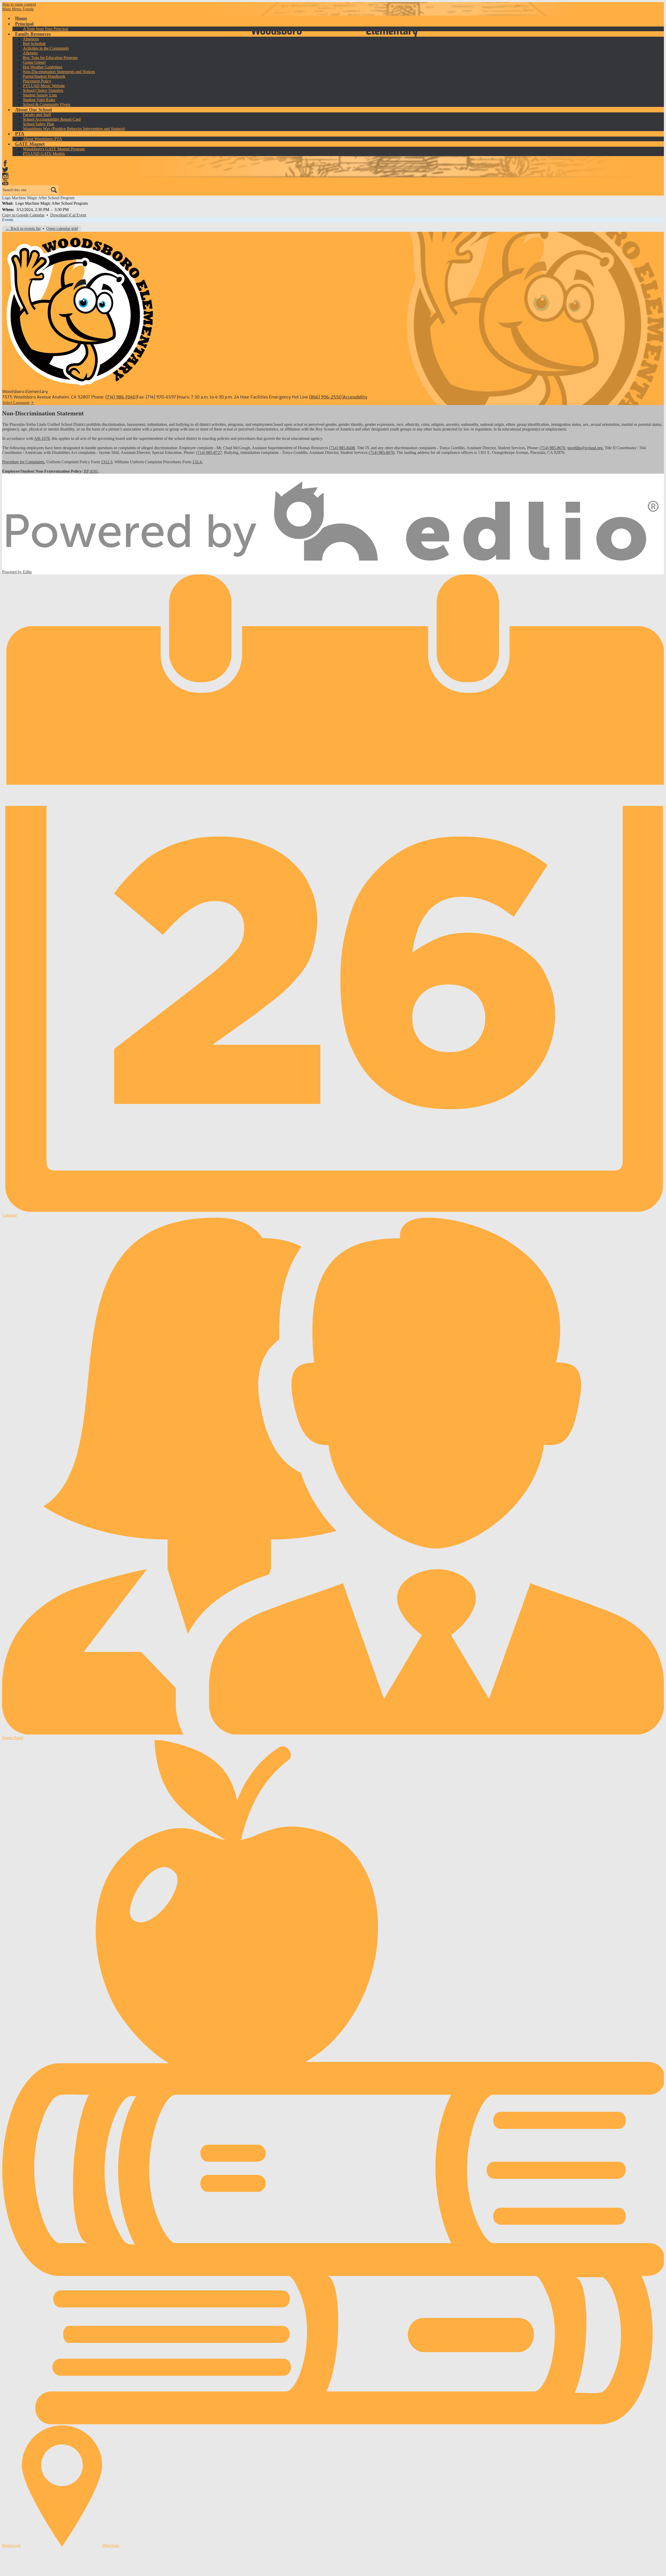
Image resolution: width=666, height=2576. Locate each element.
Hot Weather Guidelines (43, 67)
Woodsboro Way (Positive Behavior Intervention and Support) (74, 129)
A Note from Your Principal (46, 29)
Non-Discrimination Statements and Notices (59, 72)
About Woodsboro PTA (43, 139)
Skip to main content (19, 4)
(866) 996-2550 (325, 397)
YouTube (5, 182)
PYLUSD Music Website (44, 86)
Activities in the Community (46, 48)
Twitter (5, 170)
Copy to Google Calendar (23, 215)
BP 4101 (91, 471)
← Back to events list (23, 229)
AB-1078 (42, 438)
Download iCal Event (68, 215)
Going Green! (34, 62)
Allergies (30, 53)
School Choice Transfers (43, 90)
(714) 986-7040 (120, 397)
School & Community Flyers (47, 104)
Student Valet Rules (39, 100)
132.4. (197, 462)
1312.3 (107, 462)
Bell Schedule (34, 44)
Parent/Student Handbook (44, 76)
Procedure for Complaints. (24, 462)
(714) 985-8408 (342, 448)
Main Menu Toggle (18, 9)
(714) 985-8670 (552, 448)
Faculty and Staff (37, 115)
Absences (31, 39)
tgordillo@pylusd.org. (585, 448)
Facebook (5, 163)
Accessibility (355, 397)
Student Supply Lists (40, 95)
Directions (111, 2545)
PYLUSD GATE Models (44, 154)
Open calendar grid (62, 229)
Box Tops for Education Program (50, 58)
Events (8, 220)
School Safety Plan (39, 124)
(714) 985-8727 (209, 452)
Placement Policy (37, 81)
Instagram (5, 176)
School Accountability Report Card (52, 119)
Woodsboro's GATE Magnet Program (54, 149)
